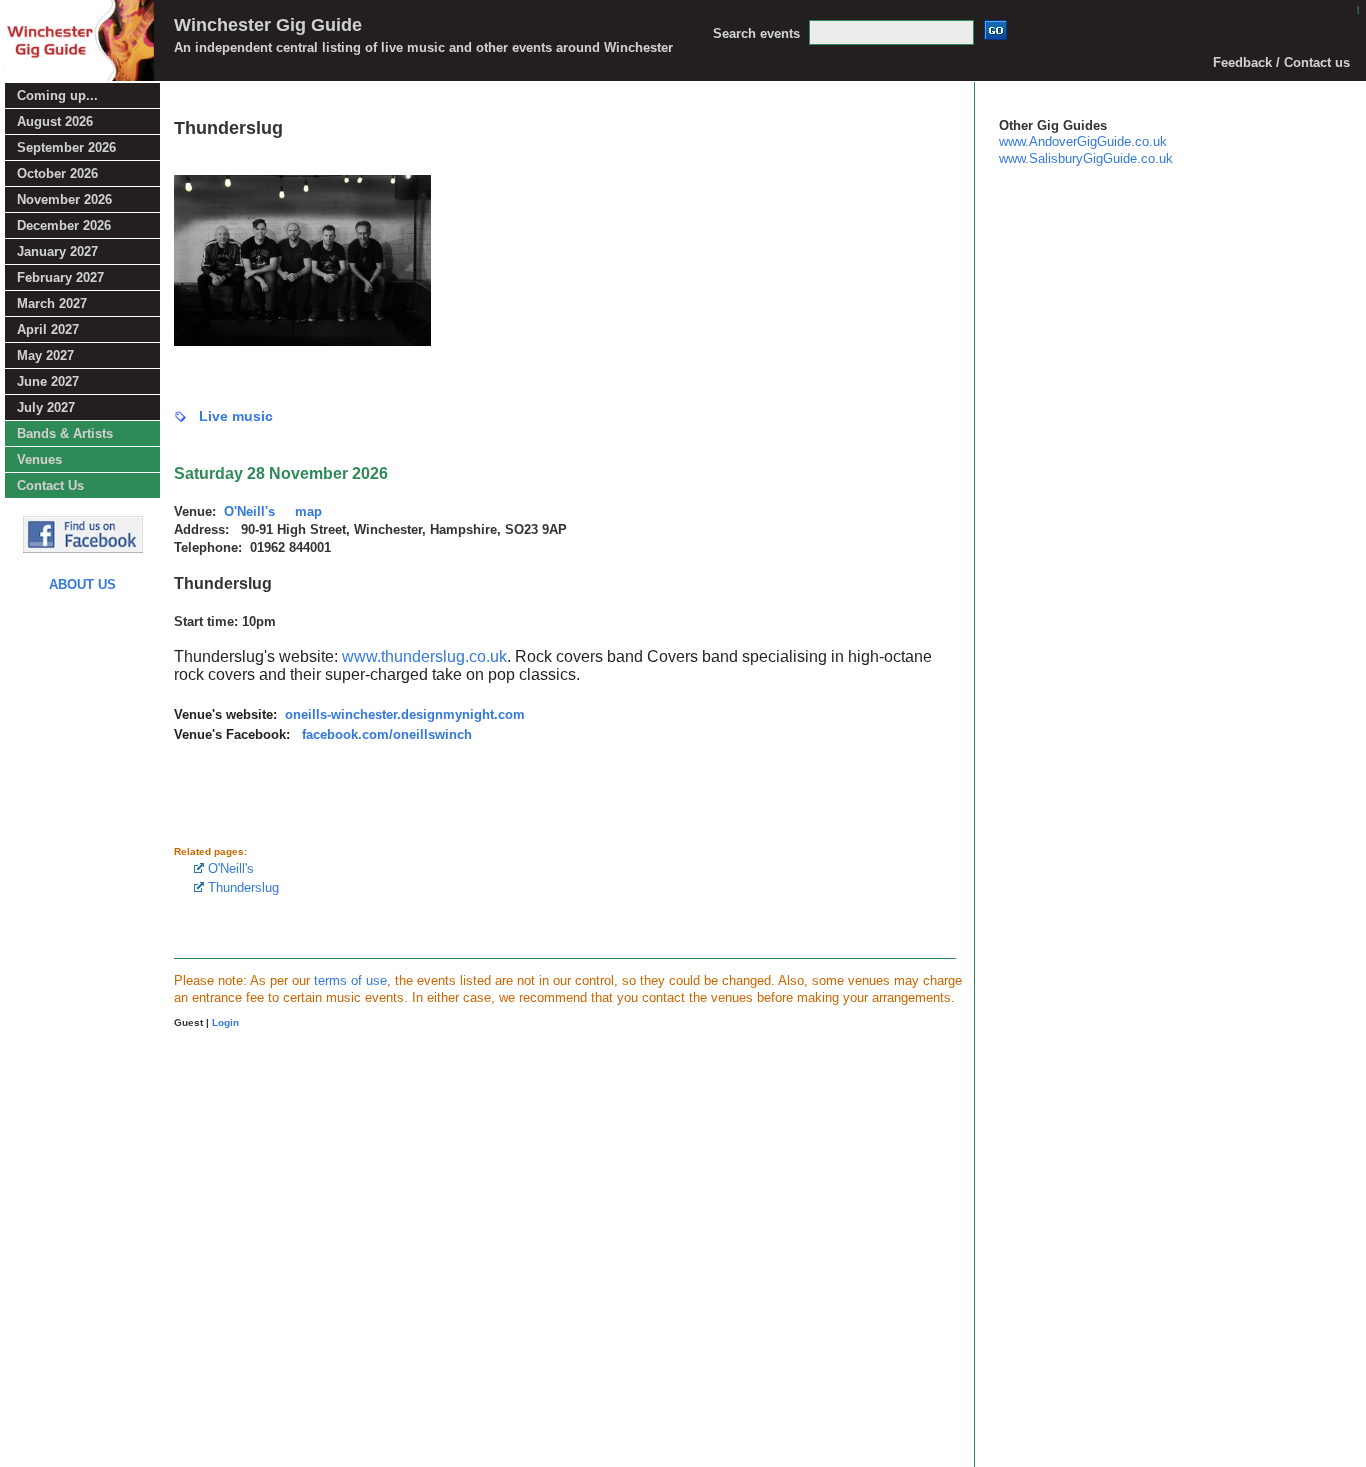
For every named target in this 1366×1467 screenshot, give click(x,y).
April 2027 (48, 329)
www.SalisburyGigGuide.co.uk (1086, 158)
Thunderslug (241, 887)
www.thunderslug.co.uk (424, 656)
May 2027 (45, 355)
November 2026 (64, 199)
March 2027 (52, 303)
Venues (39, 459)
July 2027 (46, 407)
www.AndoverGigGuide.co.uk (1083, 141)
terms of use (350, 980)
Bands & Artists (65, 433)
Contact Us (50, 485)
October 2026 (57, 173)
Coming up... (57, 95)
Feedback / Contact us (1281, 62)
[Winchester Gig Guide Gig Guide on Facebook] (83, 547)
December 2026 (64, 225)
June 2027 (48, 381)
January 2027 (57, 251)
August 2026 (55, 121)
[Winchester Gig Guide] (77, 75)
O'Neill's (229, 868)
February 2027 (60, 277)
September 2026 (66, 147)
